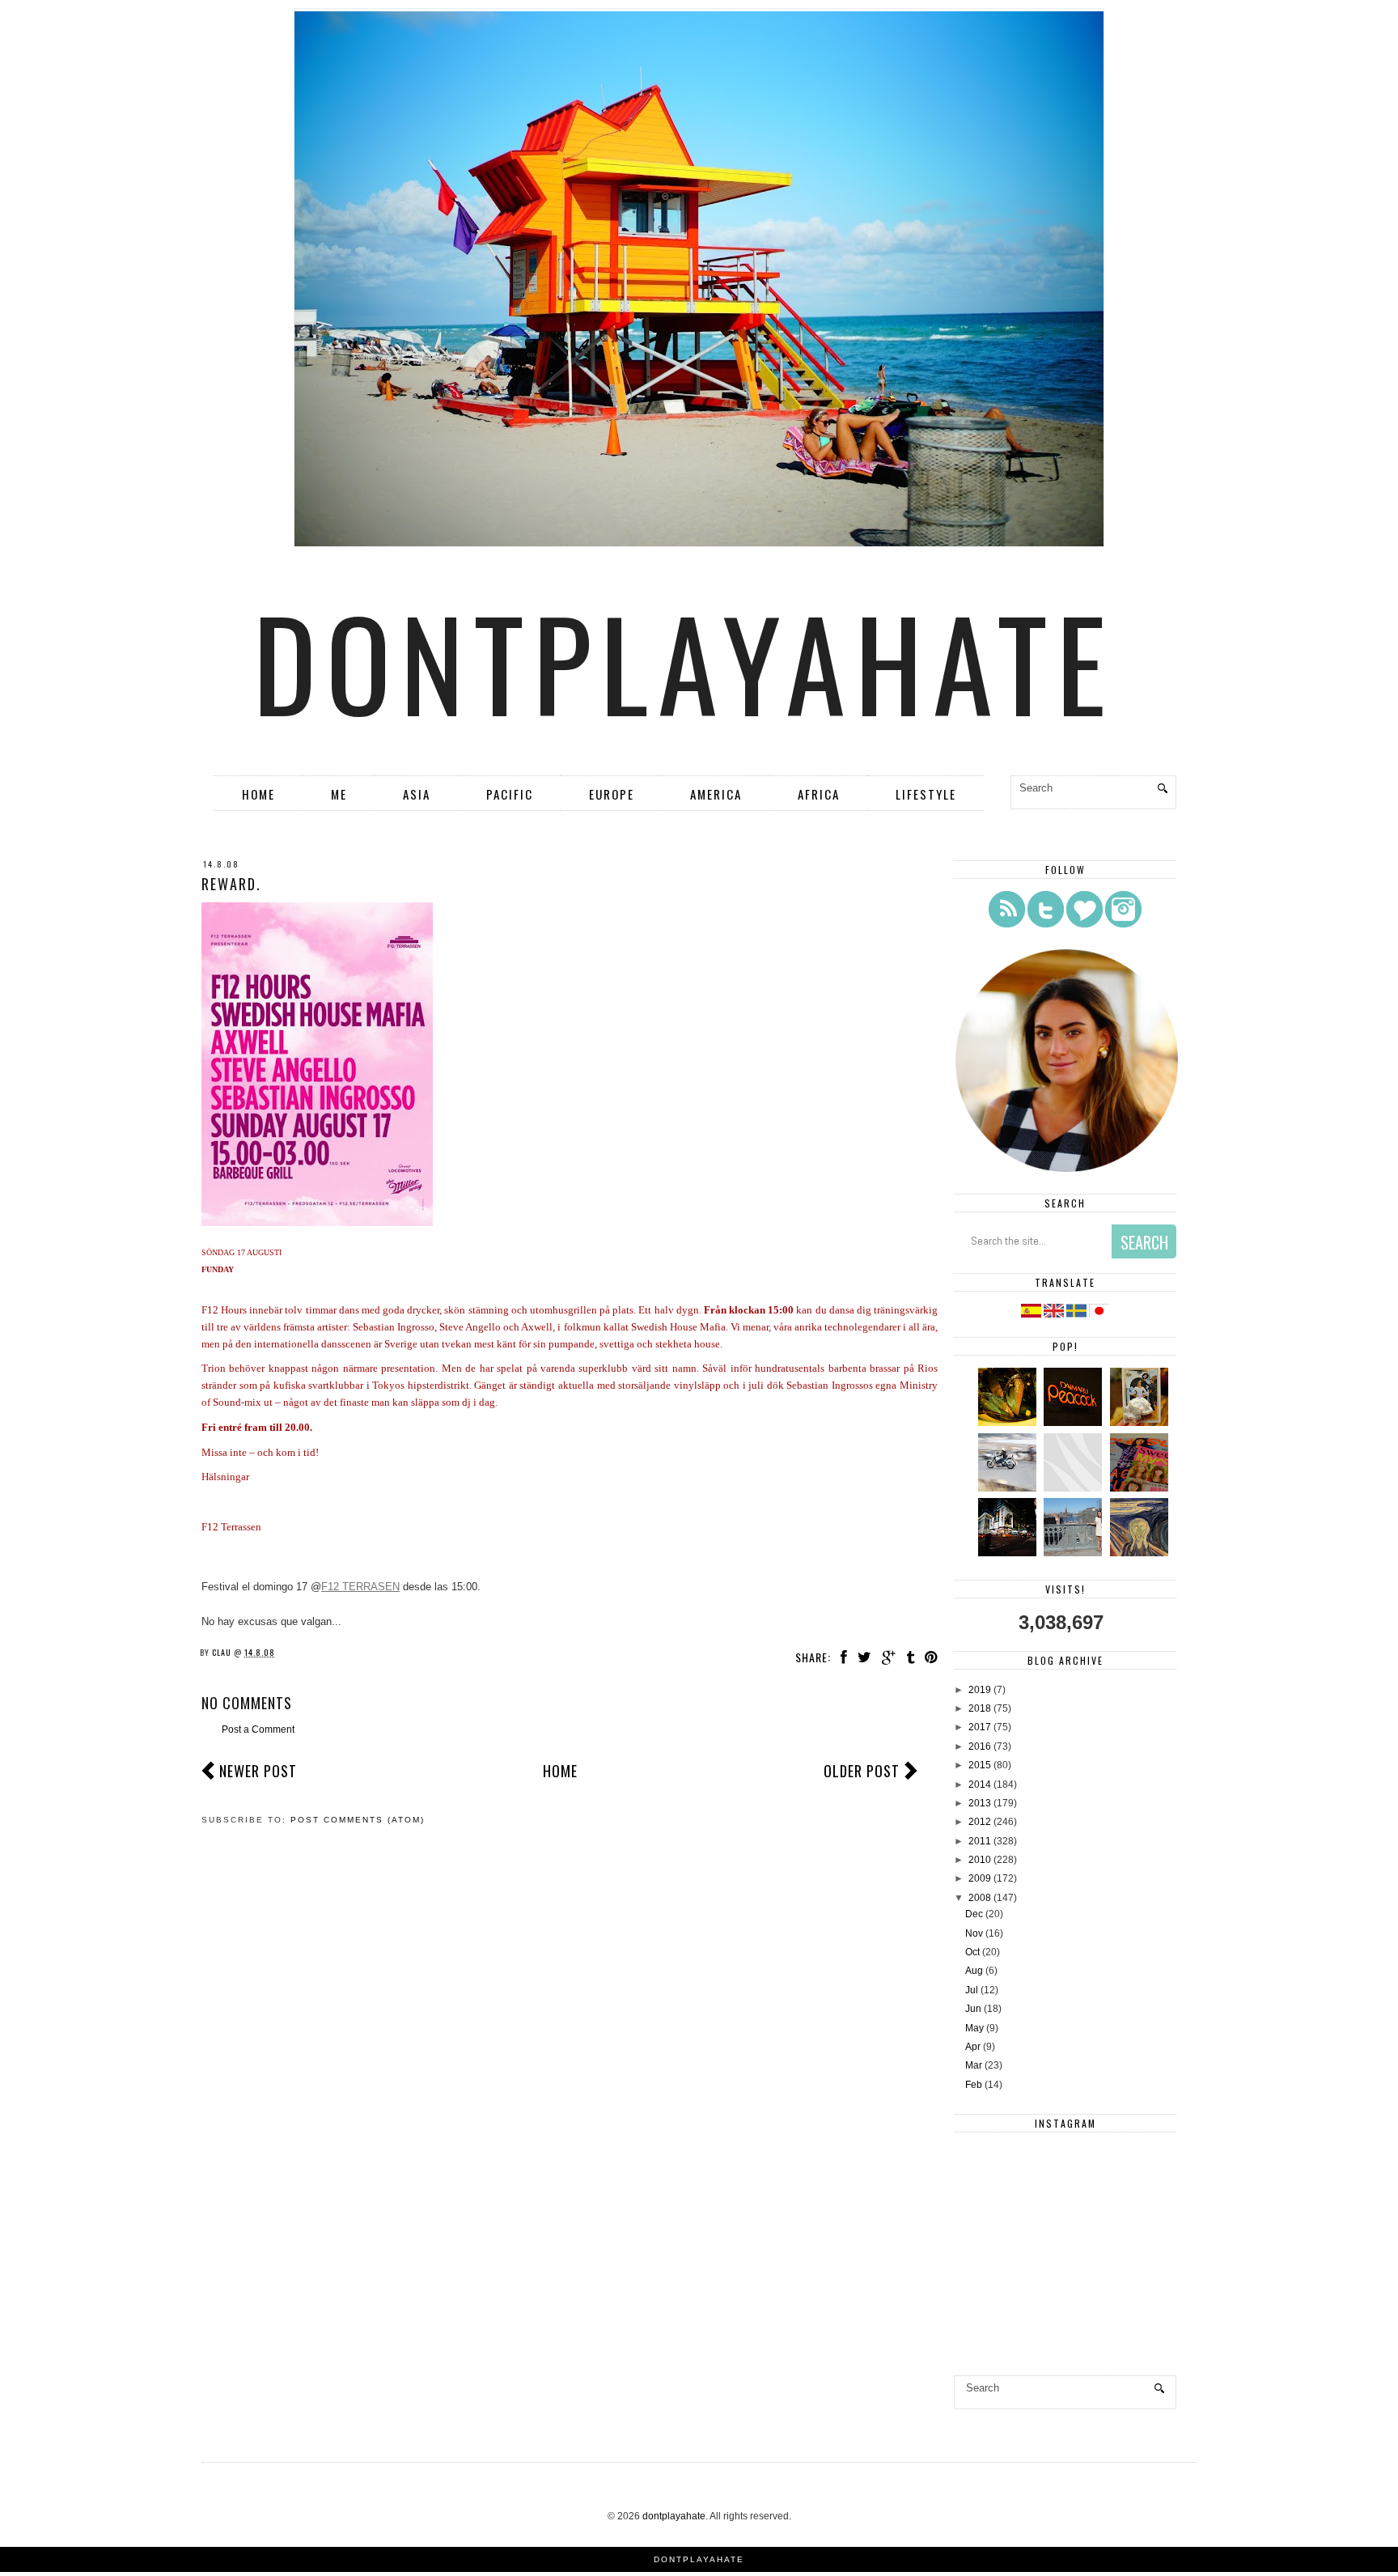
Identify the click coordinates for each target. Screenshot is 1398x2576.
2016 (980, 1746)
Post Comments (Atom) (358, 1820)
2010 (980, 1860)
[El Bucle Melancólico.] (1009, 1423)
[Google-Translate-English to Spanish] (1031, 1314)
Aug (974, 1971)
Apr (973, 2047)
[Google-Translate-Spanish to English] (1055, 1314)
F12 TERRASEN (360, 1587)
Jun (973, 2009)
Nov (974, 1933)
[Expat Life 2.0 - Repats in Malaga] (1141, 1423)
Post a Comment (258, 1729)
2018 (980, 1708)
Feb (974, 2085)
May (974, 2028)
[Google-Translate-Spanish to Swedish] (1078, 1314)
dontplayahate (684, 661)
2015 (980, 1765)
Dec (974, 1914)
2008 (980, 1898)
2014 (980, 1785)
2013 (980, 1803)
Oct (972, 1952)
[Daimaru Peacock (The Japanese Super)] (1075, 1423)
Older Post (862, 1771)
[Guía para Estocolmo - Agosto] (1075, 1553)
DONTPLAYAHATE (699, 2559)
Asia (417, 794)
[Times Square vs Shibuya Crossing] (1009, 1553)
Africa (819, 794)
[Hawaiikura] (1009, 1488)
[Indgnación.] (1141, 1553)
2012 (980, 1822)
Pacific (510, 794)
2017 (980, 1727)
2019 (980, 1690)
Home (258, 794)
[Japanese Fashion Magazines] (1141, 1488)
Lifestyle (926, 794)
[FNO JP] (1075, 1488)
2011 (980, 1841)
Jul (972, 1990)
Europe (612, 794)
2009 (980, 1878)
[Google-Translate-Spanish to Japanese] (1099, 1314)
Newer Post (258, 1771)
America (716, 794)
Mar (974, 2065)
